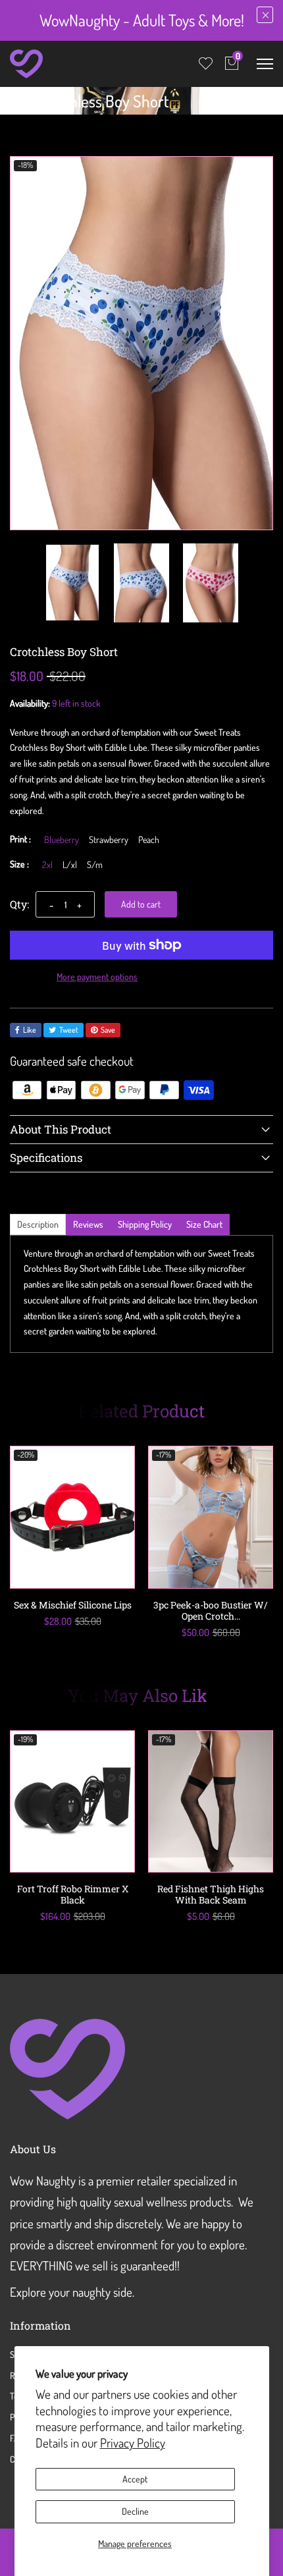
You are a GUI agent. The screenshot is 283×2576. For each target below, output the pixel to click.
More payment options (97, 976)
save (108, 1030)
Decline (135, 2511)
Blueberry (62, 840)
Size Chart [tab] (204, 1224)
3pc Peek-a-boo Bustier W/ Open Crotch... (211, 1610)
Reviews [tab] (88, 1224)
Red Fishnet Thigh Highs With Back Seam (211, 1894)
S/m (95, 865)
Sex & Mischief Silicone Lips (73, 1605)
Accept (135, 2479)
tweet (69, 1030)
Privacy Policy (133, 2443)
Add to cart (141, 904)
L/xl (70, 865)
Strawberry (109, 840)
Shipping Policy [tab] (145, 1224)
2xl (47, 865)
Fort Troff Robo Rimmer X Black (73, 1894)
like (30, 1030)
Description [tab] (38, 1224)
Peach (149, 840)
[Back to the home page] (14, 104)
